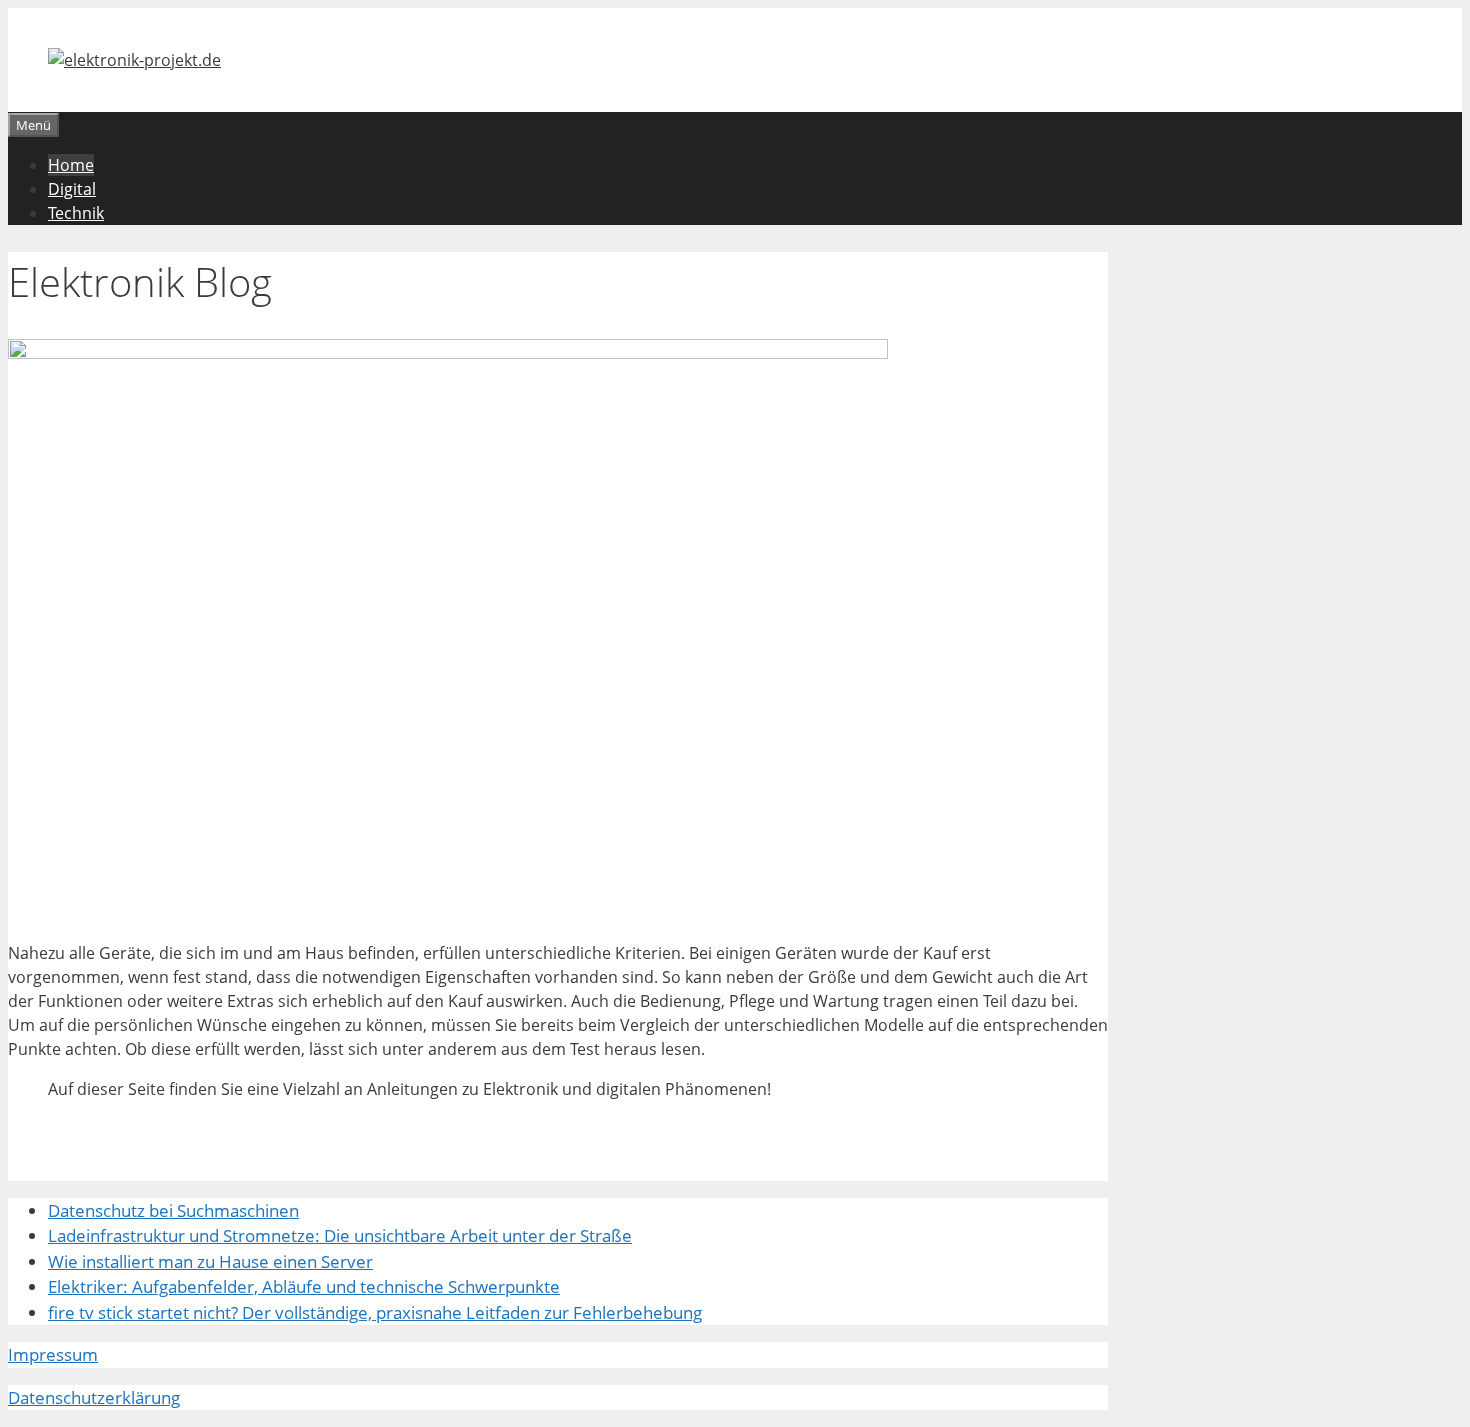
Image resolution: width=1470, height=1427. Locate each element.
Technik (76, 213)
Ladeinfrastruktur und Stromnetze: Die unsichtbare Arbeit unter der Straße (340, 1235)
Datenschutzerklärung (94, 1397)
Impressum (53, 1354)
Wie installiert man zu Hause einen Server (210, 1261)
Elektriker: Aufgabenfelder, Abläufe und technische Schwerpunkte (304, 1286)
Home (71, 165)
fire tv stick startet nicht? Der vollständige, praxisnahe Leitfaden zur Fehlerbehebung (375, 1312)
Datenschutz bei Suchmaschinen (173, 1210)
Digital (72, 189)
